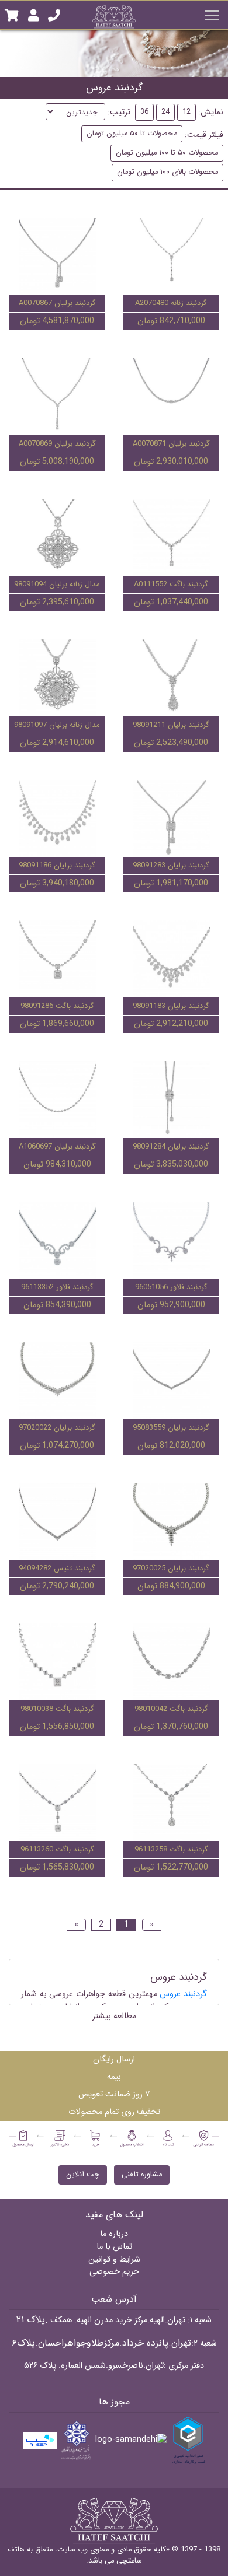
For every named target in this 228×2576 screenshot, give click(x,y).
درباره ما (114, 2234)
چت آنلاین (83, 2175)
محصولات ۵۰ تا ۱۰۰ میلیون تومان (167, 153)
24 (165, 112)
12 (186, 112)
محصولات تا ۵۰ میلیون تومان (132, 134)
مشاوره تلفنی (142, 2175)
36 (144, 112)
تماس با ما (114, 2247)
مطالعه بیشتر (114, 2016)
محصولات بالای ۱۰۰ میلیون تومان (167, 172)
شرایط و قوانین (114, 2260)
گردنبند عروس (183, 1994)
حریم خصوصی (114, 2272)
